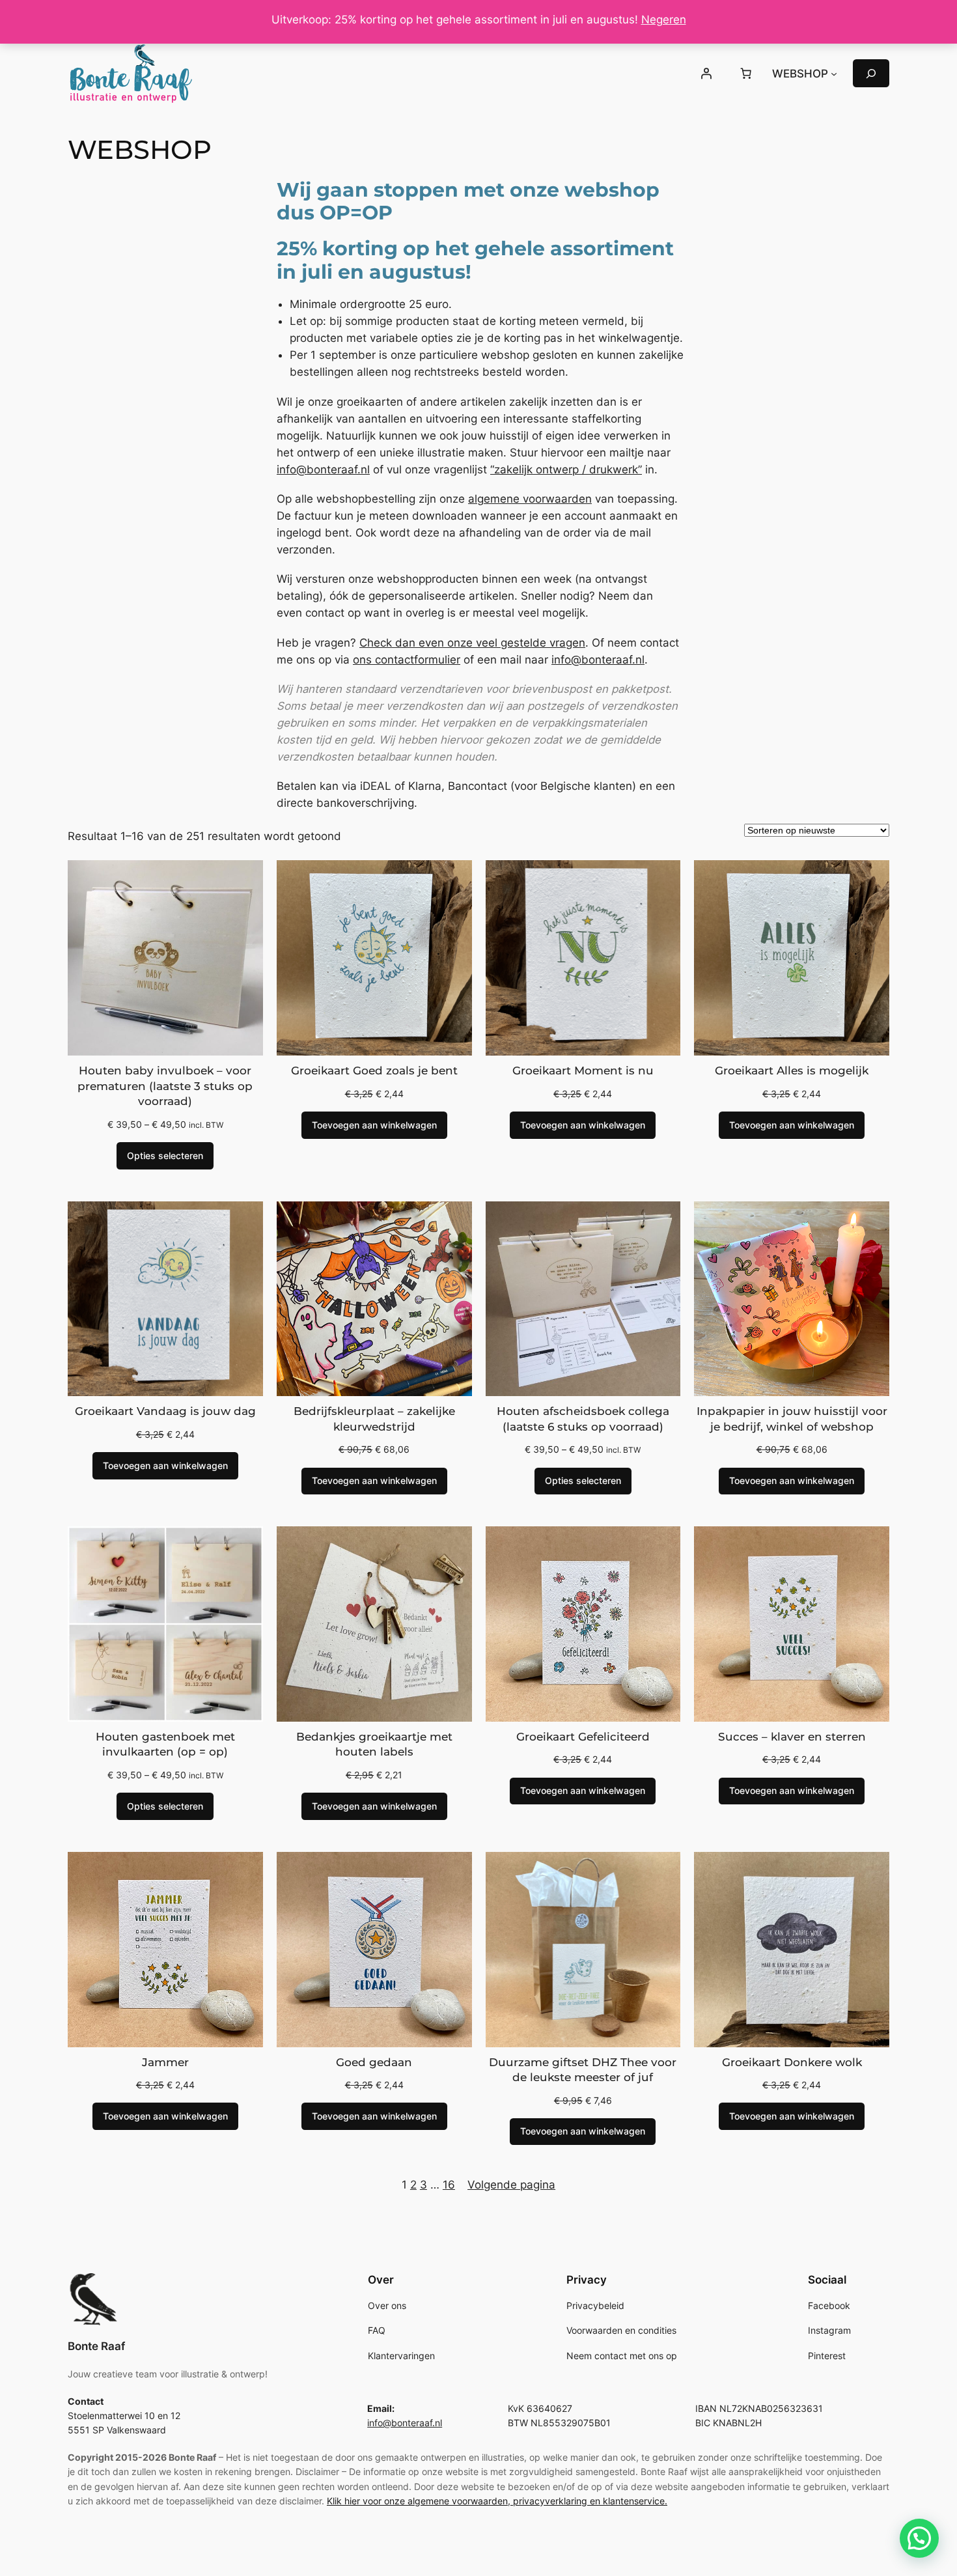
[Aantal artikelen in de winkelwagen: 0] (746, 74)
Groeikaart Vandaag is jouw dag (165, 1411)
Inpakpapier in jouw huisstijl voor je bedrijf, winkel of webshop (792, 1419)
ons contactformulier (407, 660)
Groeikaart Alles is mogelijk (792, 1071)
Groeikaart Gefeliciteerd (583, 1737)
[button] (919, 2538)
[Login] (706, 74)
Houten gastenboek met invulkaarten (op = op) (165, 1744)
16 (449, 2185)
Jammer (165, 2062)
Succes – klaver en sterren (792, 1737)
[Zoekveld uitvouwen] (871, 73)
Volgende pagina (511, 2185)
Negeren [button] (664, 20)
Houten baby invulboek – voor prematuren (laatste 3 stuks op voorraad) (165, 1086)
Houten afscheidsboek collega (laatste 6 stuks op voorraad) (583, 1419)
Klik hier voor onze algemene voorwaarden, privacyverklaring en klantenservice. (497, 2501)
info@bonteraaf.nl (323, 469)
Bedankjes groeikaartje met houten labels (374, 1744)
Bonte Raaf (96, 2346)
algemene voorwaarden (530, 499)
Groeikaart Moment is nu (583, 1071)
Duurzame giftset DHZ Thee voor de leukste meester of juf (583, 2070)
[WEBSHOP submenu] (834, 74)
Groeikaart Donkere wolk (792, 2062)
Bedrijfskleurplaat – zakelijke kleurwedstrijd (374, 1419)
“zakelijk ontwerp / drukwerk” (566, 469)
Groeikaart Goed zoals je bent (374, 1071)
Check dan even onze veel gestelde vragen (472, 643)
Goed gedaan (374, 2062)
